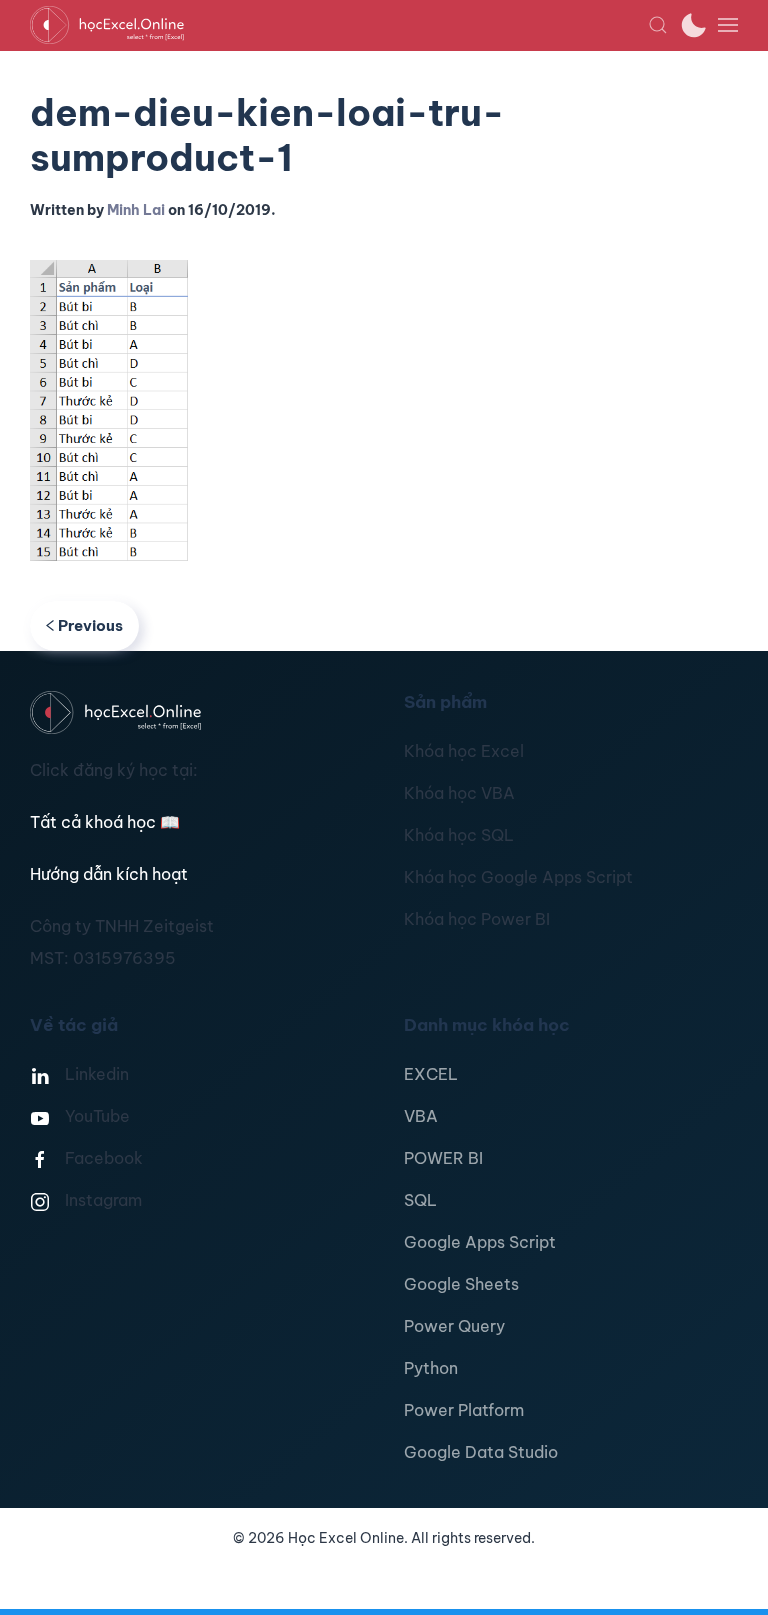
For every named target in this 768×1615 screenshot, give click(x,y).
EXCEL (431, 1074)
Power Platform (464, 1410)
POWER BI (443, 1158)
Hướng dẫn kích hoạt (109, 874)
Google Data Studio (481, 1452)
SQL (420, 1200)
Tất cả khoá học (105, 822)
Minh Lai (136, 210)
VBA (421, 1116)
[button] (658, 25)
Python (431, 1368)
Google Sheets (461, 1284)
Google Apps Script (480, 1242)
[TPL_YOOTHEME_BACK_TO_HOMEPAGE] (339, 25)
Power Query (454, 1326)
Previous (90, 625)
